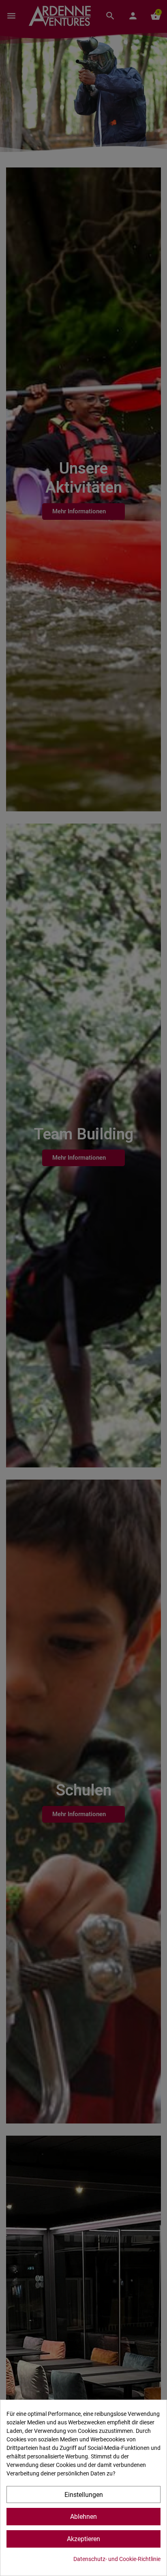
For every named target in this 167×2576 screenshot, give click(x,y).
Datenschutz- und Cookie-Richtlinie (117, 2559)
